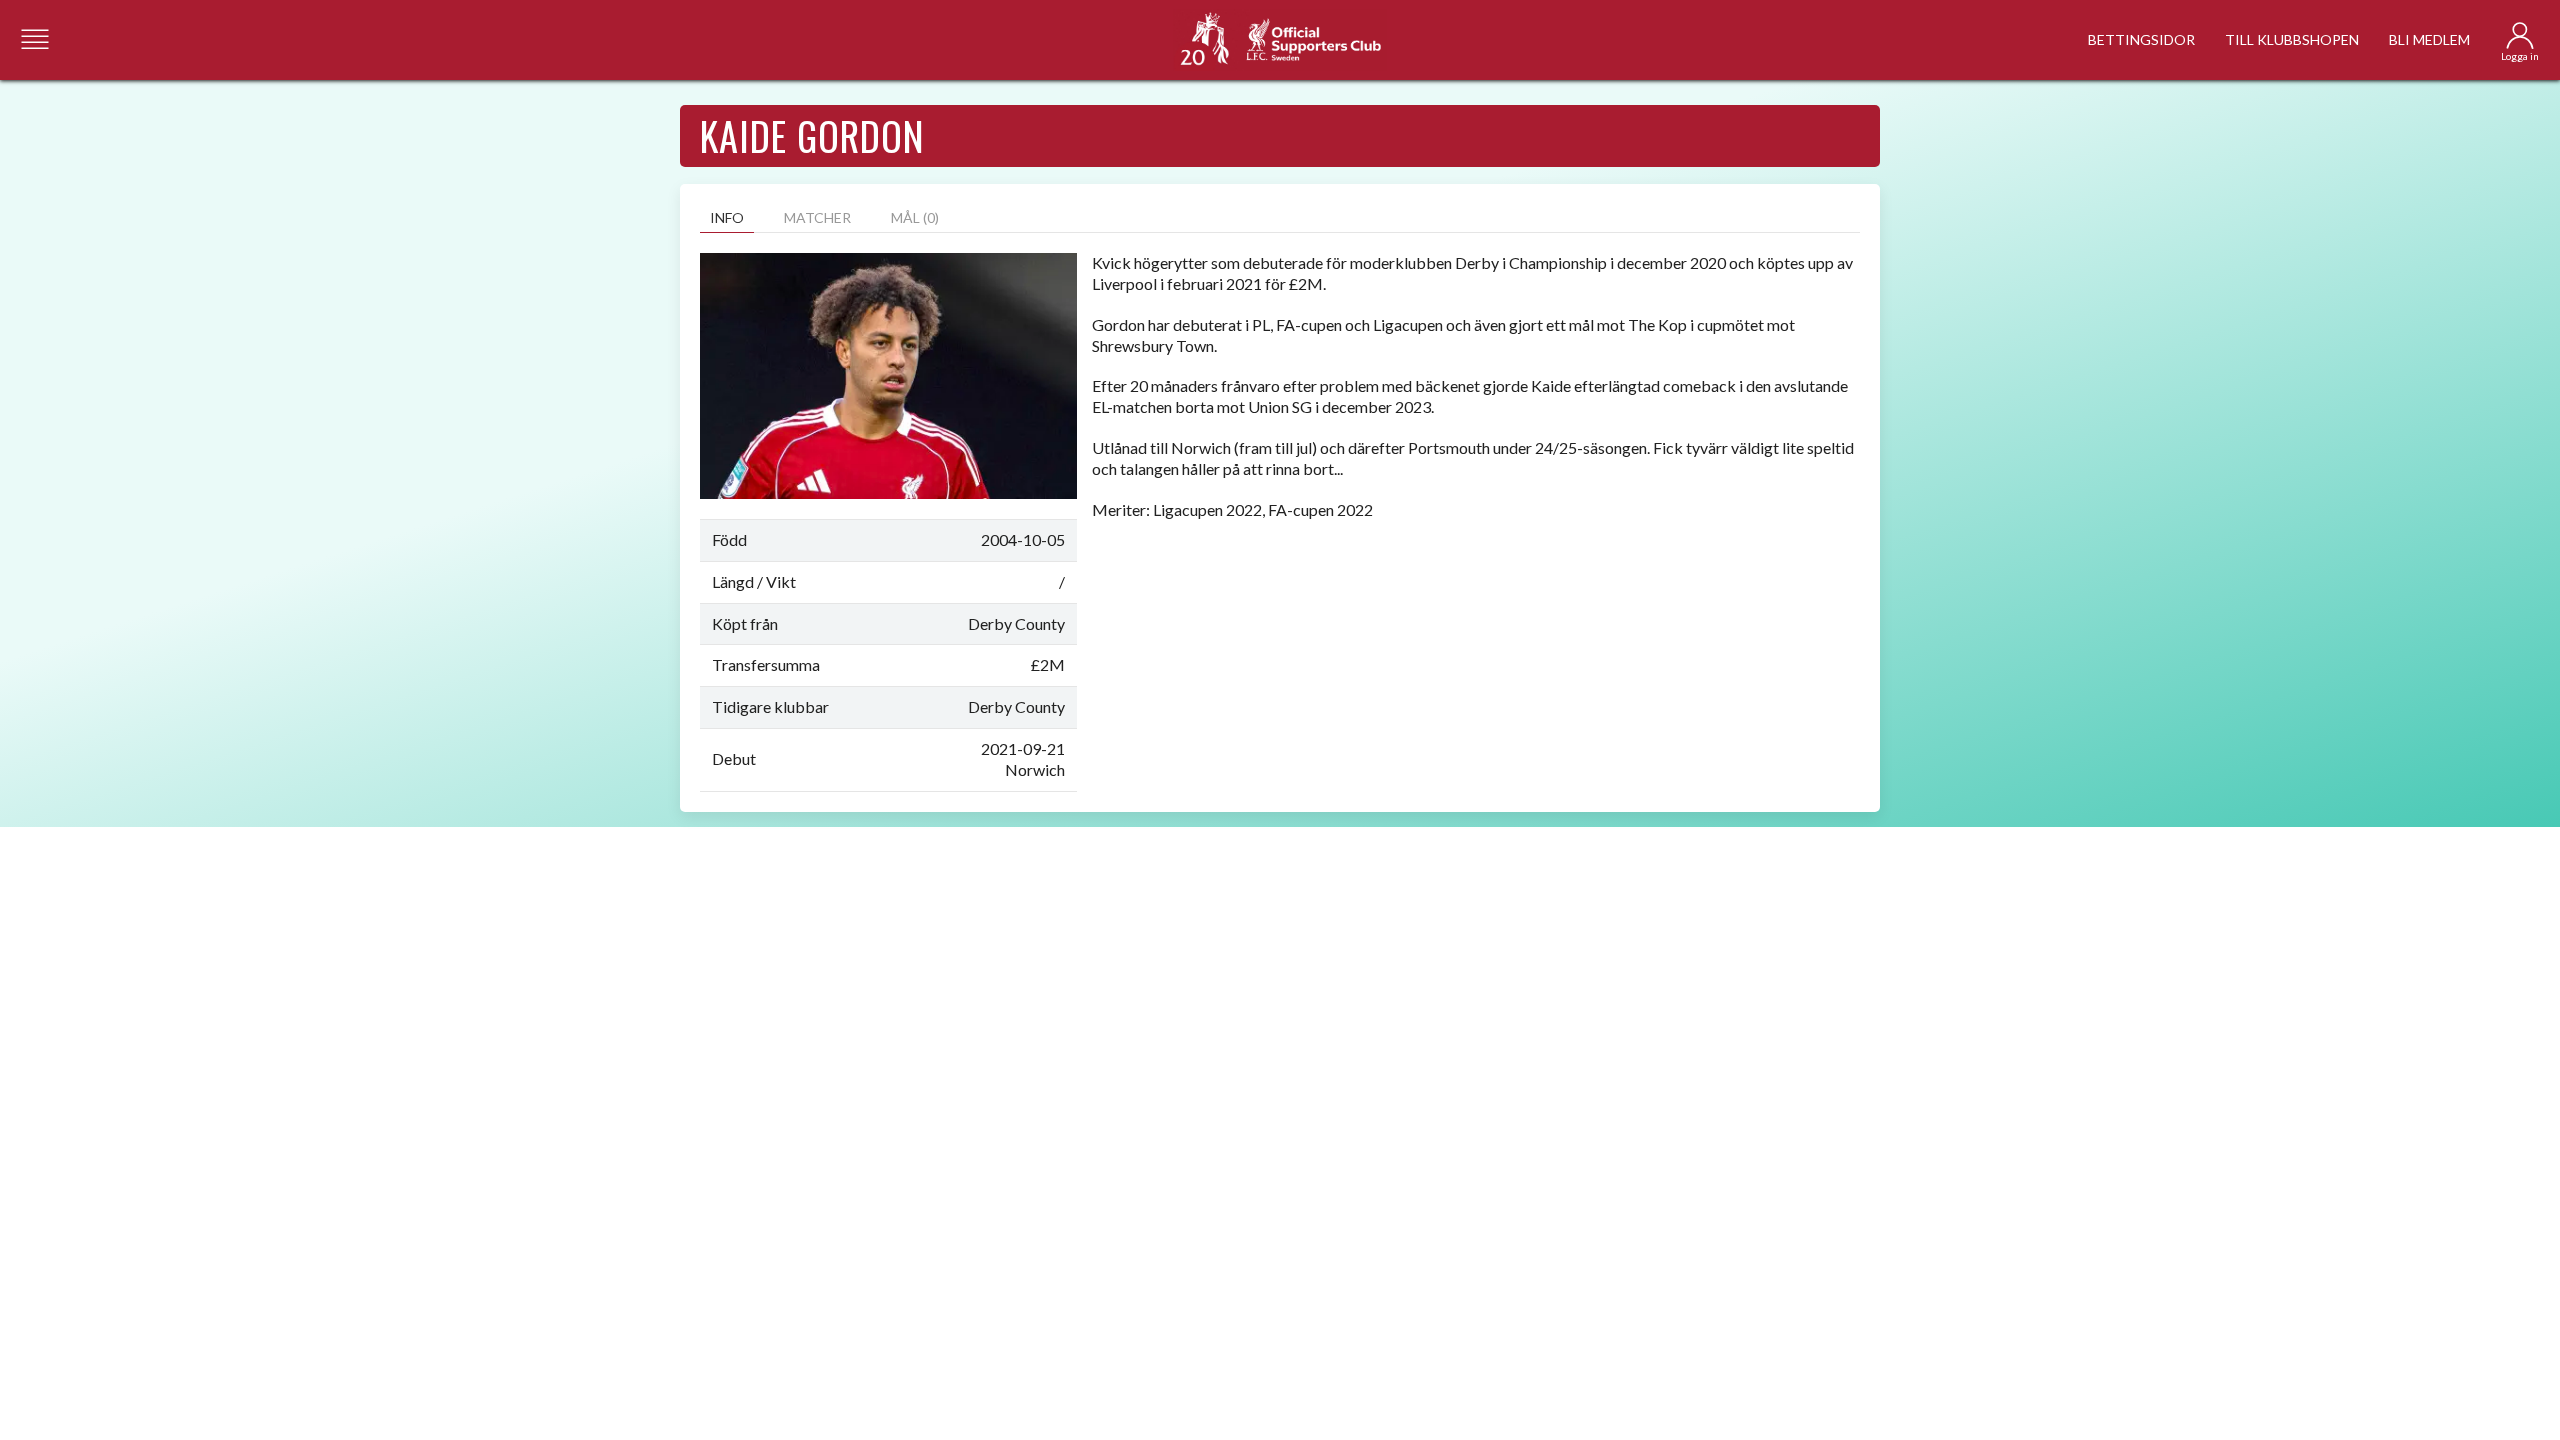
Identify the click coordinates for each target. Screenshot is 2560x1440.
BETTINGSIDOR (2141, 39)
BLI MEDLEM (2429, 39)
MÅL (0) (915, 217)
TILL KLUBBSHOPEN (2292, 39)
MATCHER (817, 217)
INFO (727, 217)
